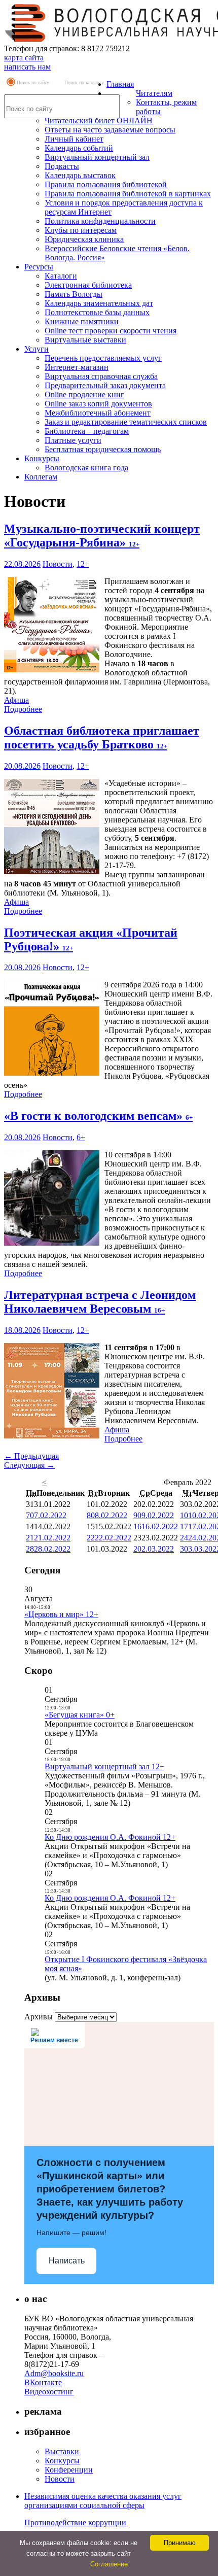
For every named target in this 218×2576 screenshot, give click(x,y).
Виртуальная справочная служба (101, 376)
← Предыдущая (31, 1456)
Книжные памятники (82, 321)
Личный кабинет (74, 139)
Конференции (69, 2470)
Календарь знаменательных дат (99, 303)
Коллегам (41, 477)
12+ (83, 564)
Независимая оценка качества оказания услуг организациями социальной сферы (103, 2501)
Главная (120, 84)
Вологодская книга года (86, 468)
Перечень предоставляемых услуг (103, 358)
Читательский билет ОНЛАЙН (99, 121)
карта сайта (24, 58)
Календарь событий (79, 148)
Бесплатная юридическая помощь (103, 449)
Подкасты (62, 166)
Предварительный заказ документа (105, 385)
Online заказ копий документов (98, 404)
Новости (58, 564)
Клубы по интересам (81, 230)
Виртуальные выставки (85, 340)
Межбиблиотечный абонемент (98, 413)
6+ (81, 1137)
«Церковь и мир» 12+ (61, 1614)
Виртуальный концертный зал (97, 157)
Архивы (39, 2017)
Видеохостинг (49, 2392)
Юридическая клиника (84, 239)
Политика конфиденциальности (100, 221)
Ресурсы (39, 267)
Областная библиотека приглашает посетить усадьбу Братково (102, 737)
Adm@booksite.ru (54, 2373)
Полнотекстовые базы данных (97, 312)
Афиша (16, 700)
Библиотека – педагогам (87, 431)
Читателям (154, 93)
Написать (67, 2261)
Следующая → (29, 1465)
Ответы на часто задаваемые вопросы (110, 130)
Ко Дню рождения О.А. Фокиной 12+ (110, 1837)
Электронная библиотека (88, 285)
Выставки (62, 2451)
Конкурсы (42, 458)
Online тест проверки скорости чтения (111, 331)
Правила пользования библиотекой (106, 184)
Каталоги (61, 276)
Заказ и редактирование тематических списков (126, 422)
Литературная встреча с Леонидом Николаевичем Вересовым (100, 1302)
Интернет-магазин (77, 367)
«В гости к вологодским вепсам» (98, 1116)
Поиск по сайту (33, 82)
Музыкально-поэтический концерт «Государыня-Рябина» (102, 536)
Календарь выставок (80, 175)
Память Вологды (74, 294)
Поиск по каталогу (84, 82)
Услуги (37, 349)
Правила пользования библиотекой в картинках (128, 194)
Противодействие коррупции (75, 2522)
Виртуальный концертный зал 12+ (104, 1766)
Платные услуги (73, 440)
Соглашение (109, 2564)
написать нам (27, 67)
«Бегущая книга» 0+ (80, 1715)
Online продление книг (84, 394)
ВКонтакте (43, 2382)
